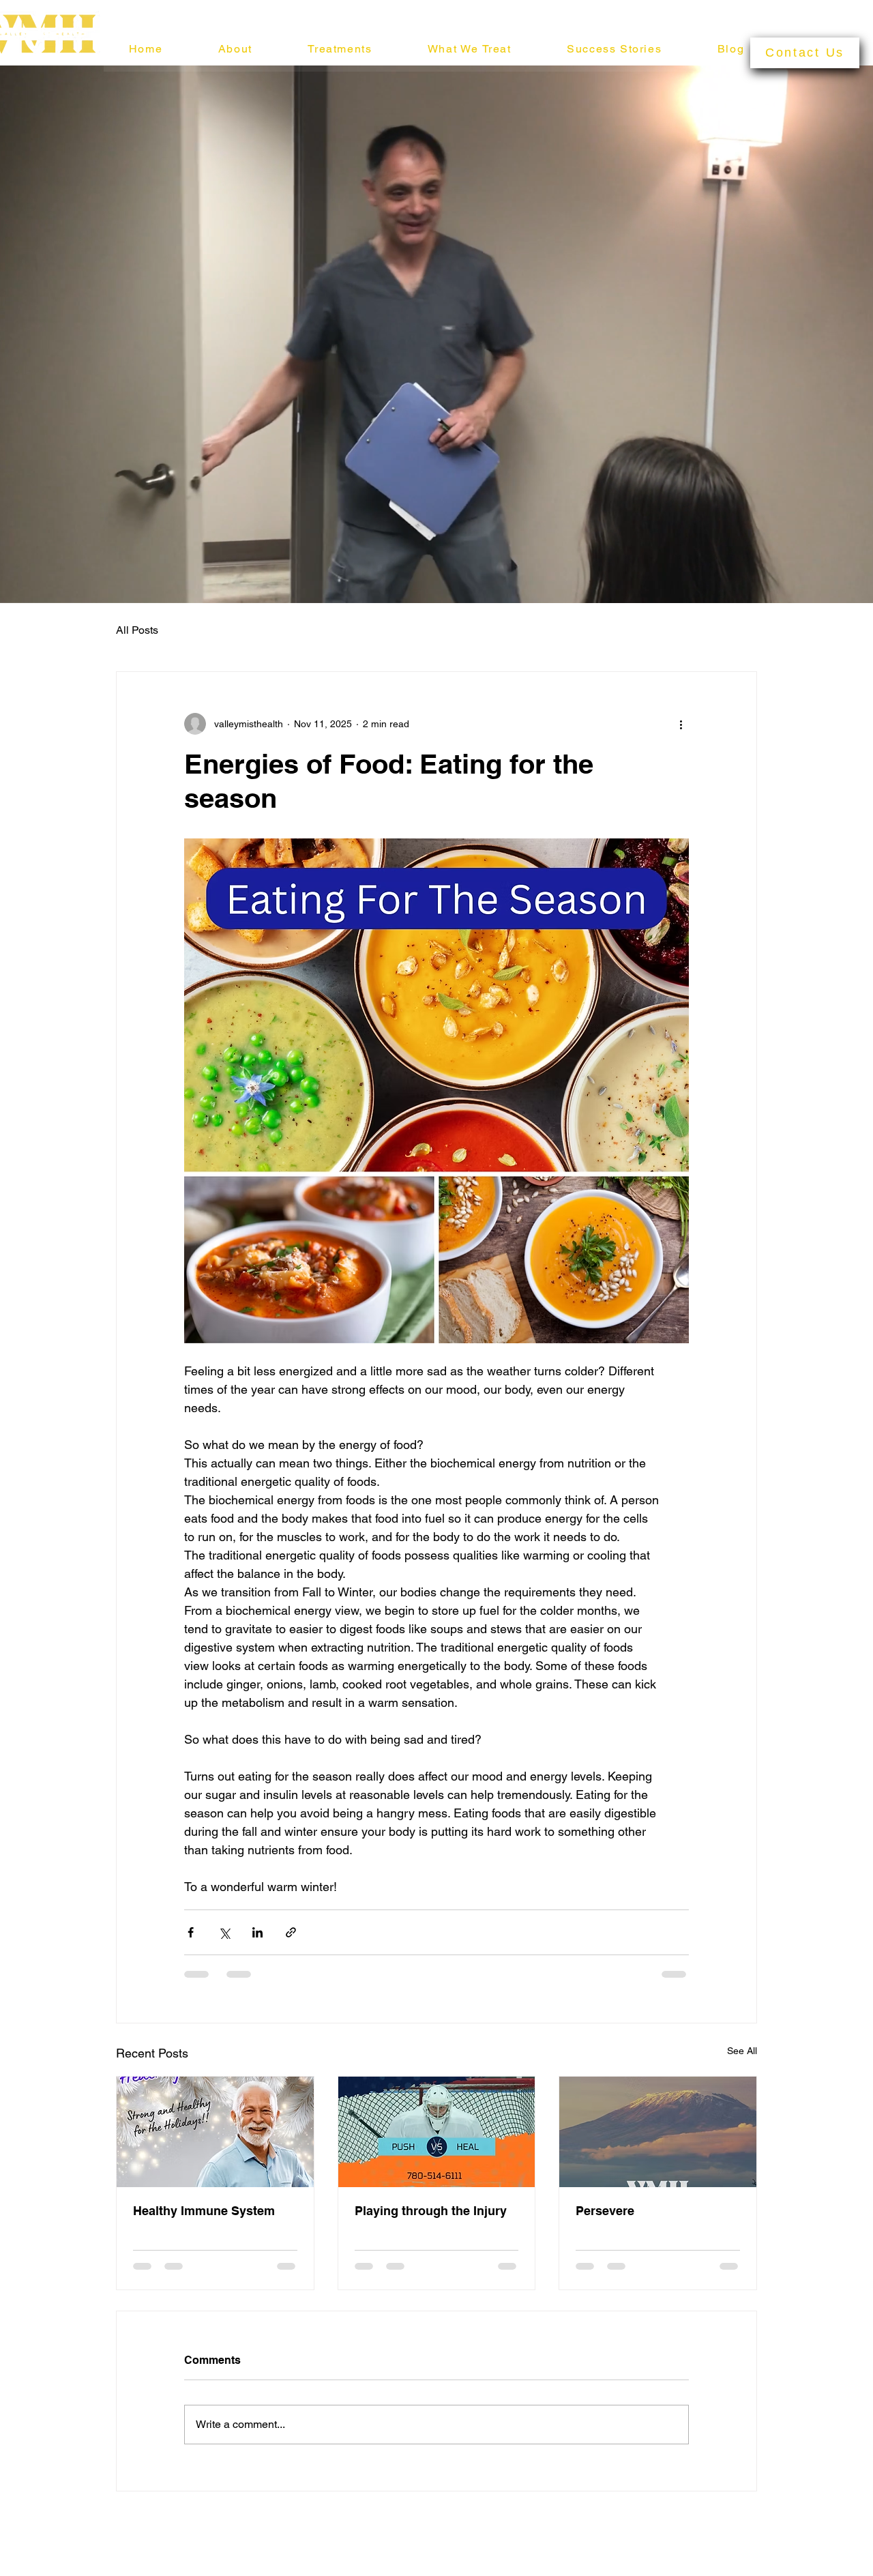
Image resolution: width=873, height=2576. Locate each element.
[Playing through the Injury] (437, 2132)
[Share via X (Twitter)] (224, 1932)
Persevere (605, 2211)
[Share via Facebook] (191, 1932)
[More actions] (681, 724)
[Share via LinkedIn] (257, 1932)
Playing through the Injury (431, 2211)
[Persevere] (658, 2132)
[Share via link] (291, 1932)
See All (742, 2051)
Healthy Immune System (204, 2211)
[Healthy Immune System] (215, 2132)
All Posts (137, 630)
